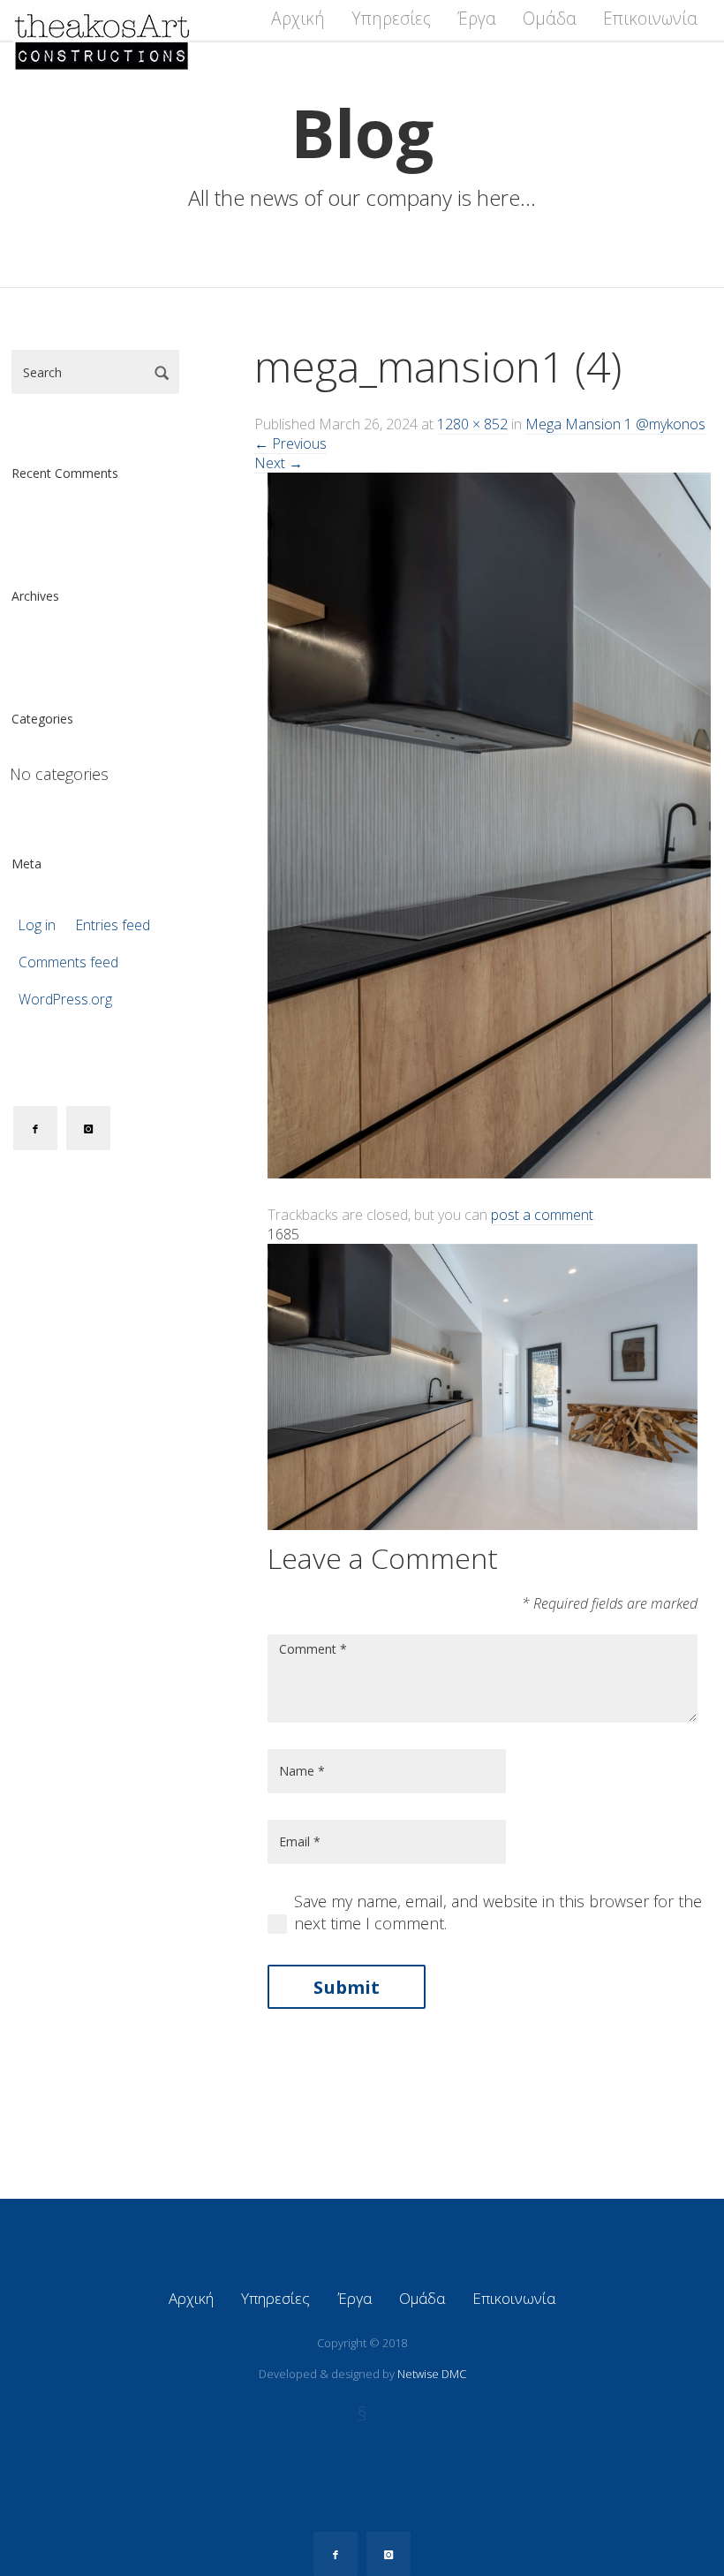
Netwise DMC (432, 2374)
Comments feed (68, 962)
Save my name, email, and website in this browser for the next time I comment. (498, 1912)
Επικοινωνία (650, 19)
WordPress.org (65, 1000)
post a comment (542, 1215)
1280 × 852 (472, 424)
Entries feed (113, 925)
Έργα (477, 19)
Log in (37, 925)
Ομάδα (550, 19)
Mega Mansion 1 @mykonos (615, 424)
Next (279, 463)
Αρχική (298, 19)
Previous (290, 443)
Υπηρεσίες (391, 19)
